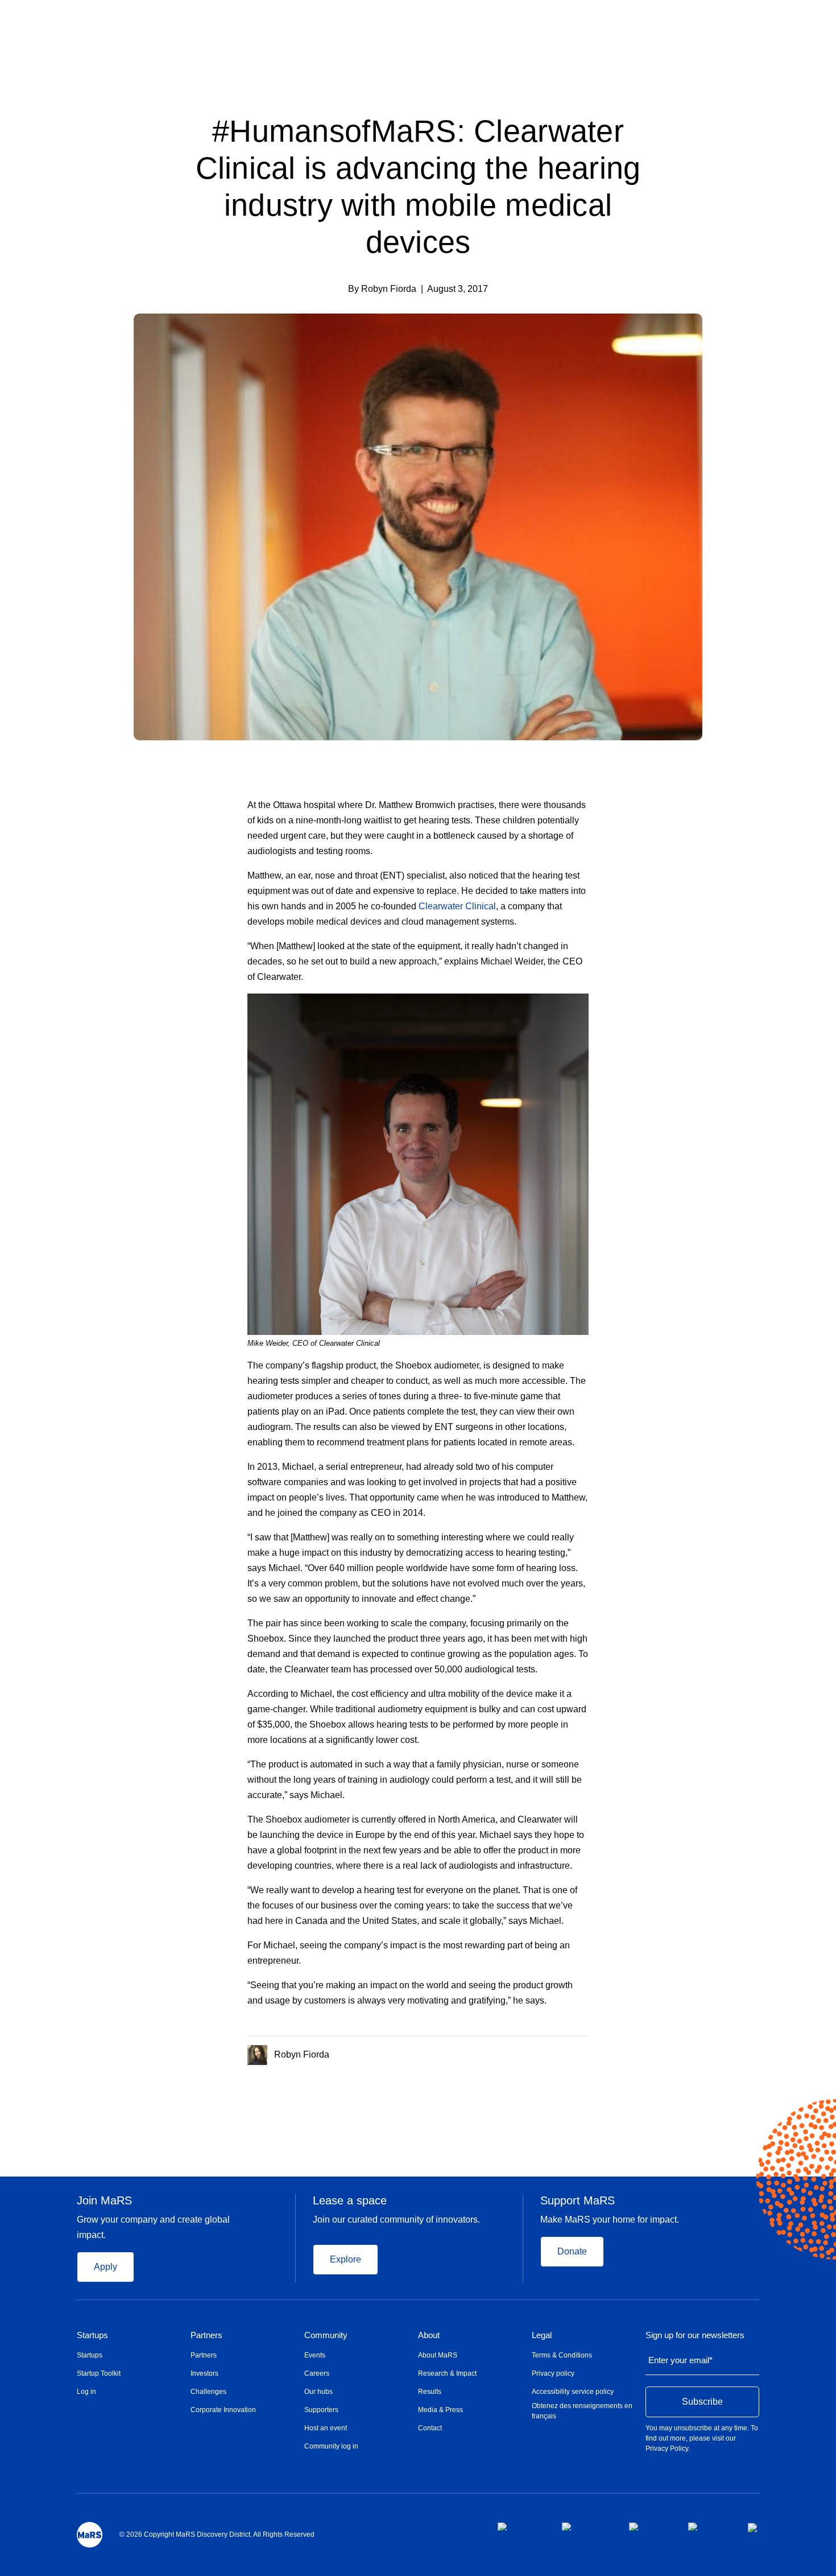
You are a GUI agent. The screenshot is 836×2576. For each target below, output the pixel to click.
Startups (92, 2335)
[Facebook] (539, 2052)
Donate (572, 2251)
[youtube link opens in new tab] (709, 2526)
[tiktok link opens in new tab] (754, 2528)
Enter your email (680, 2360)
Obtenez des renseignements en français (582, 2411)
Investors (204, 2373)
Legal (542, 2335)
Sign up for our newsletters (695, 2335)
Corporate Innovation (223, 2410)
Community (326, 2335)
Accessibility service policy (573, 2392)
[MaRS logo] (90, 2535)
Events (315, 2355)
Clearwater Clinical (457, 906)
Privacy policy (553, 2373)
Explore (345, 2259)
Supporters (321, 2410)
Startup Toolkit (99, 2373)
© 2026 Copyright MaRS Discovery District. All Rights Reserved (217, 2534)
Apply (105, 2267)
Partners (206, 2335)
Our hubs (318, 2392)
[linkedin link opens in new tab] (649, 2526)
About (429, 2335)
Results (430, 2392)
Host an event (326, 2428)
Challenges (208, 2392)
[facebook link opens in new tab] (521, 2526)
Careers (317, 2373)
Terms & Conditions (562, 2355)
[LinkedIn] (585, 2052)
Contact (430, 2428)
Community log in (331, 2446)
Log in (86, 2392)
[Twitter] (563, 2052)
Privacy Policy (667, 2449)
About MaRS (438, 2355)
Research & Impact (447, 2373)
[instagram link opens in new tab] (586, 2526)
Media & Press (440, 2410)
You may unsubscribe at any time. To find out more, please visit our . (702, 2438)
